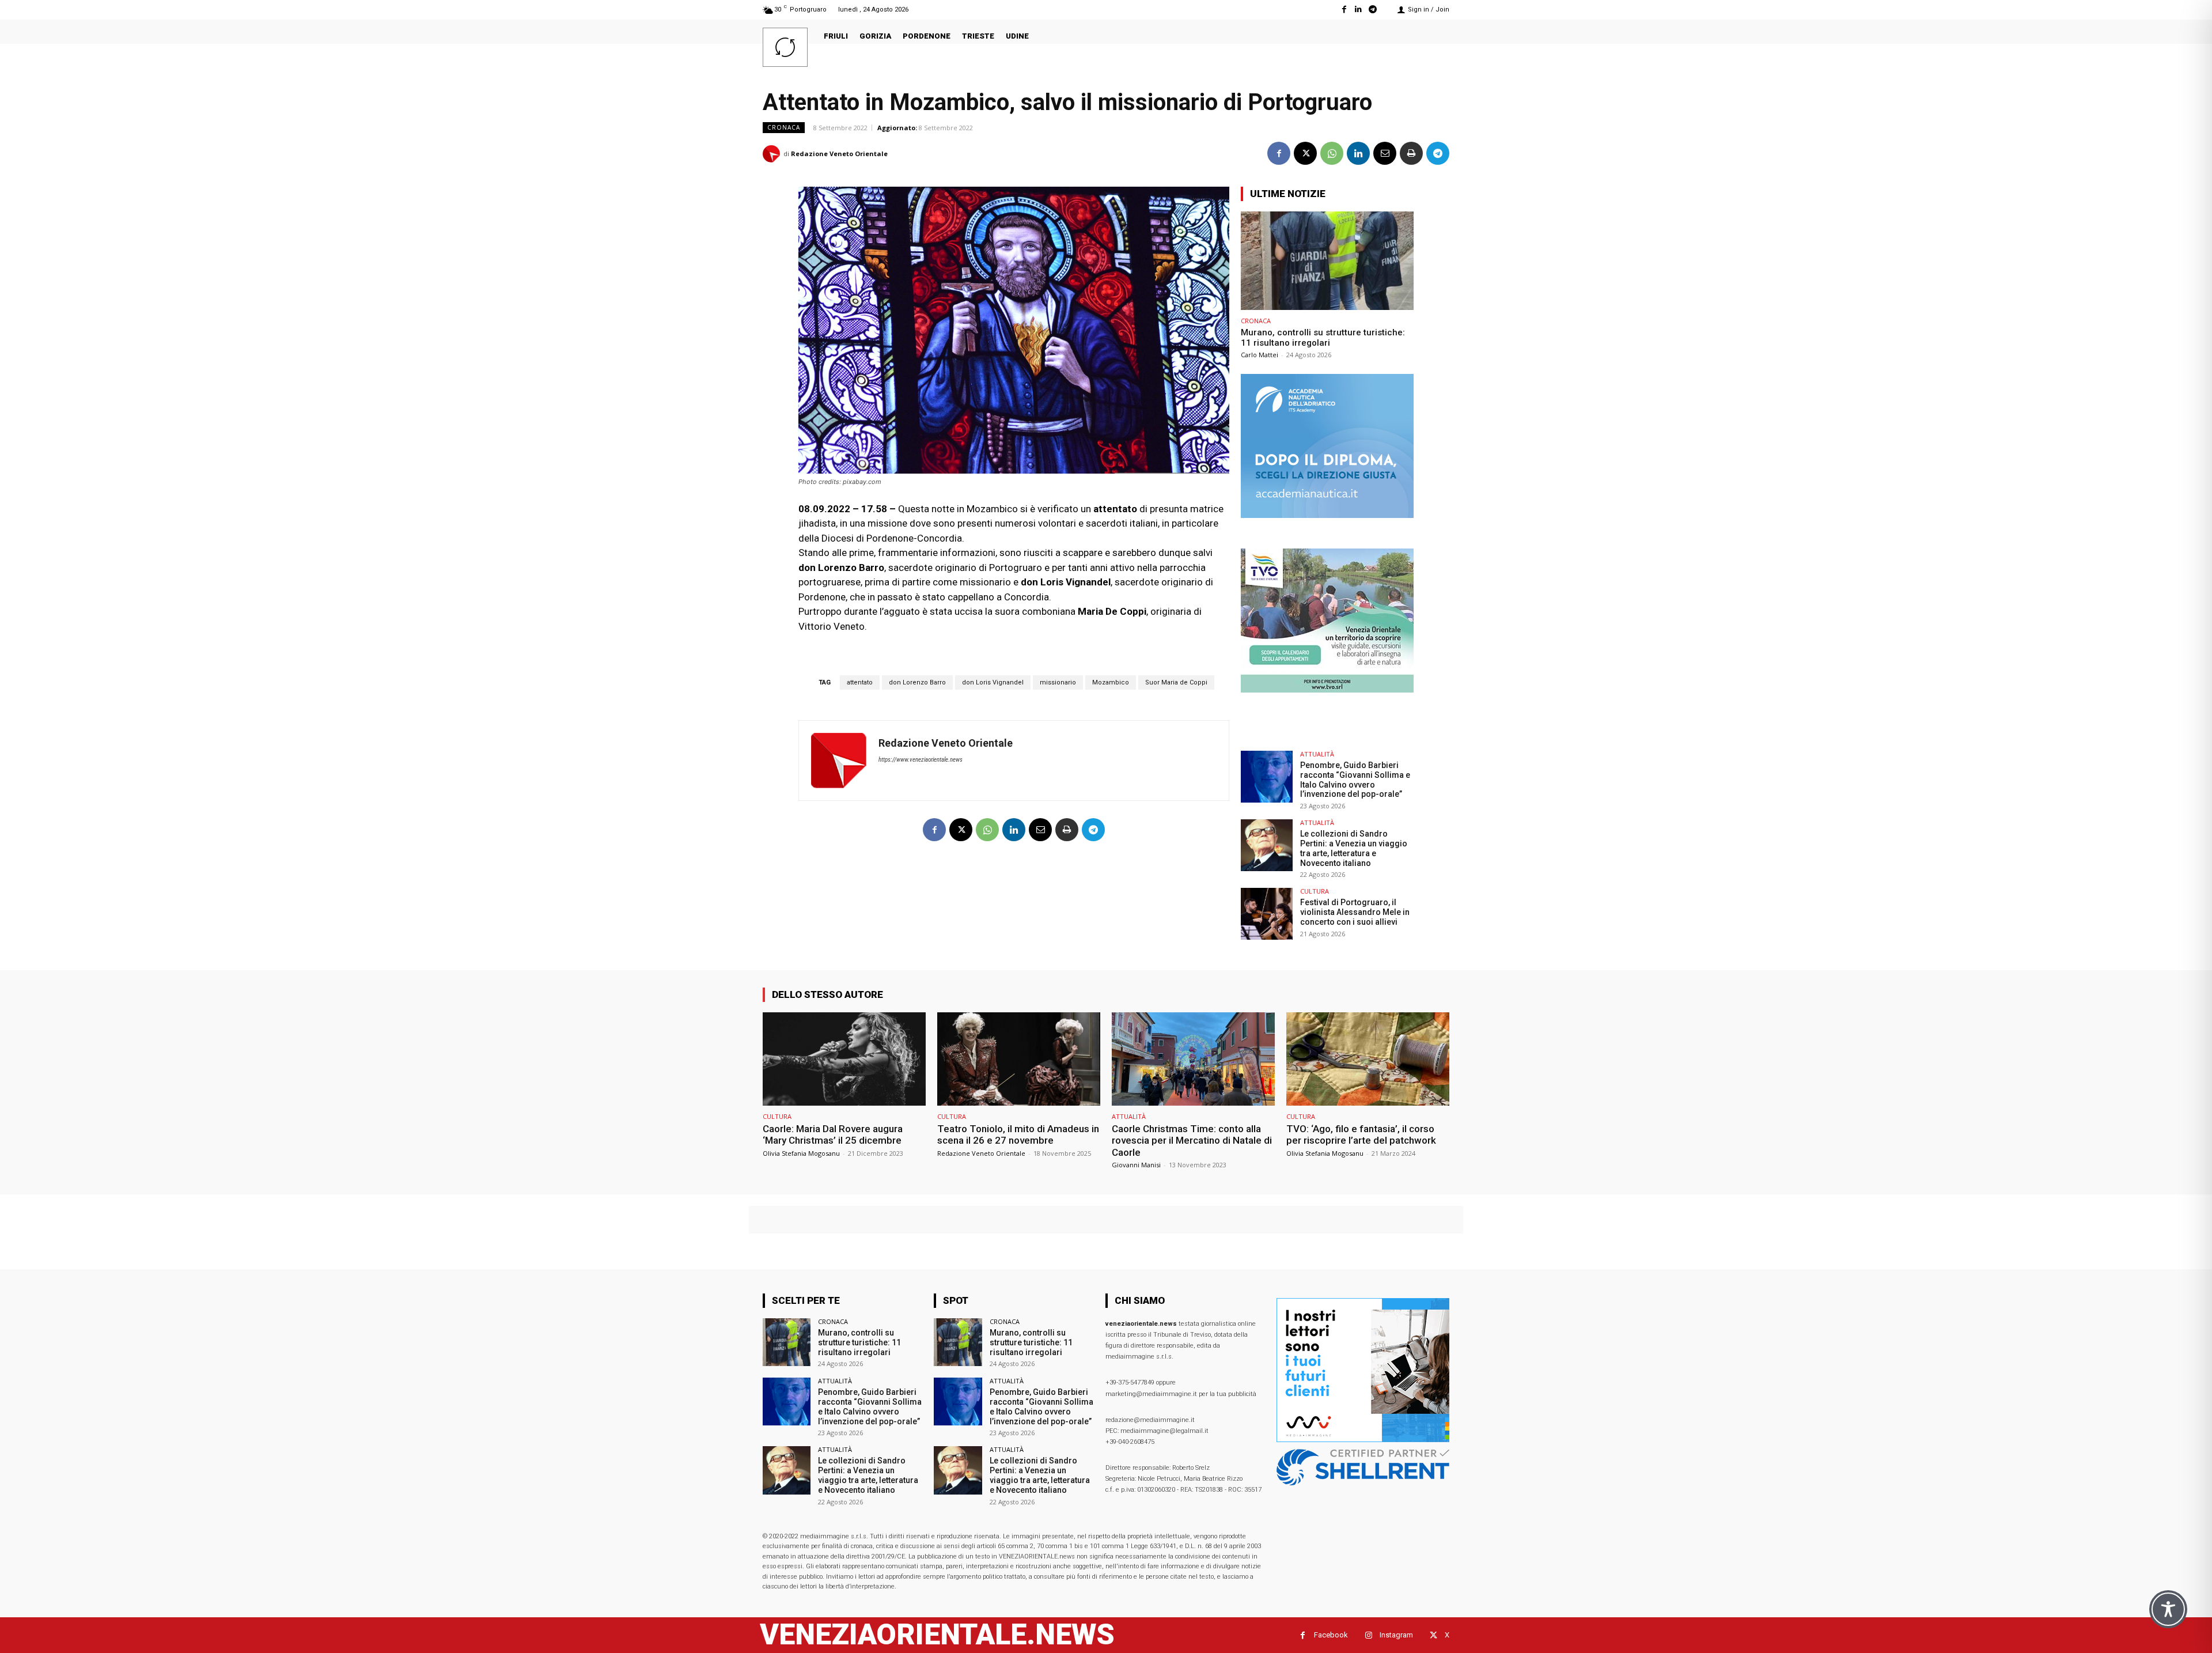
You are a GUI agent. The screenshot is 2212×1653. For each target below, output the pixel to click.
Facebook (1331, 1635)
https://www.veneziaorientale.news (921, 760)
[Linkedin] (1359, 10)
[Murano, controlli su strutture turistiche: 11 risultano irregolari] (1327, 261)
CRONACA (784, 127)
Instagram (1396, 1635)
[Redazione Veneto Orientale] (773, 154)
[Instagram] (1368, 1635)
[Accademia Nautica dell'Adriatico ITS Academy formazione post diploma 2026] (1327, 515)
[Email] (1385, 153)
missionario (1058, 682)
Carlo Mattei (1260, 355)
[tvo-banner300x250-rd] (1327, 689)
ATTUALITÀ (1317, 754)
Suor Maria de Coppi (1176, 682)
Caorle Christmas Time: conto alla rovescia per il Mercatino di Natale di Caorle (1192, 1141)
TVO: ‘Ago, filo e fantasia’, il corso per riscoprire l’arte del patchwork (1361, 1134)
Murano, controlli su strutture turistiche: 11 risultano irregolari (1323, 338)
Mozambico (1111, 682)
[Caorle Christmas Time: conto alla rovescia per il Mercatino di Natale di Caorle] (1193, 1059)
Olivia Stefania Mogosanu (801, 1153)
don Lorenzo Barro (917, 682)
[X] (1305, 153)
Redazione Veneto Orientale (839, 154)
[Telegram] (1373, 10)
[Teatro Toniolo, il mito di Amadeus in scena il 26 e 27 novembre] (1019, 1059)
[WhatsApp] (1332, 153)
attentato (860, 682)
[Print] (1411, 153)
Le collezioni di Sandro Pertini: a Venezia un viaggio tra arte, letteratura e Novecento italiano (1354, 848)
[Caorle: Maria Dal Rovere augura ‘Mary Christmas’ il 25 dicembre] (844, 1059)
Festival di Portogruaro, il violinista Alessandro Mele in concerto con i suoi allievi (1355, 912)
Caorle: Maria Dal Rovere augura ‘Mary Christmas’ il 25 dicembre (833, 1134)
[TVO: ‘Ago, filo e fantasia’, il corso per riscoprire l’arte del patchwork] (1368, 1059)
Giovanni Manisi (1136, 1165)
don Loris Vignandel (993, 682)
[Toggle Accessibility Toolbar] (2168, 1609)
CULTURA (1315, 891)
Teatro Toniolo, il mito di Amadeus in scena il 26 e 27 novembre (1018, 1134)
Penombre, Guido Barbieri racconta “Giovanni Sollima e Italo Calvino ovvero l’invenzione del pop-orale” (1355, 780)
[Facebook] (1344, 10)
